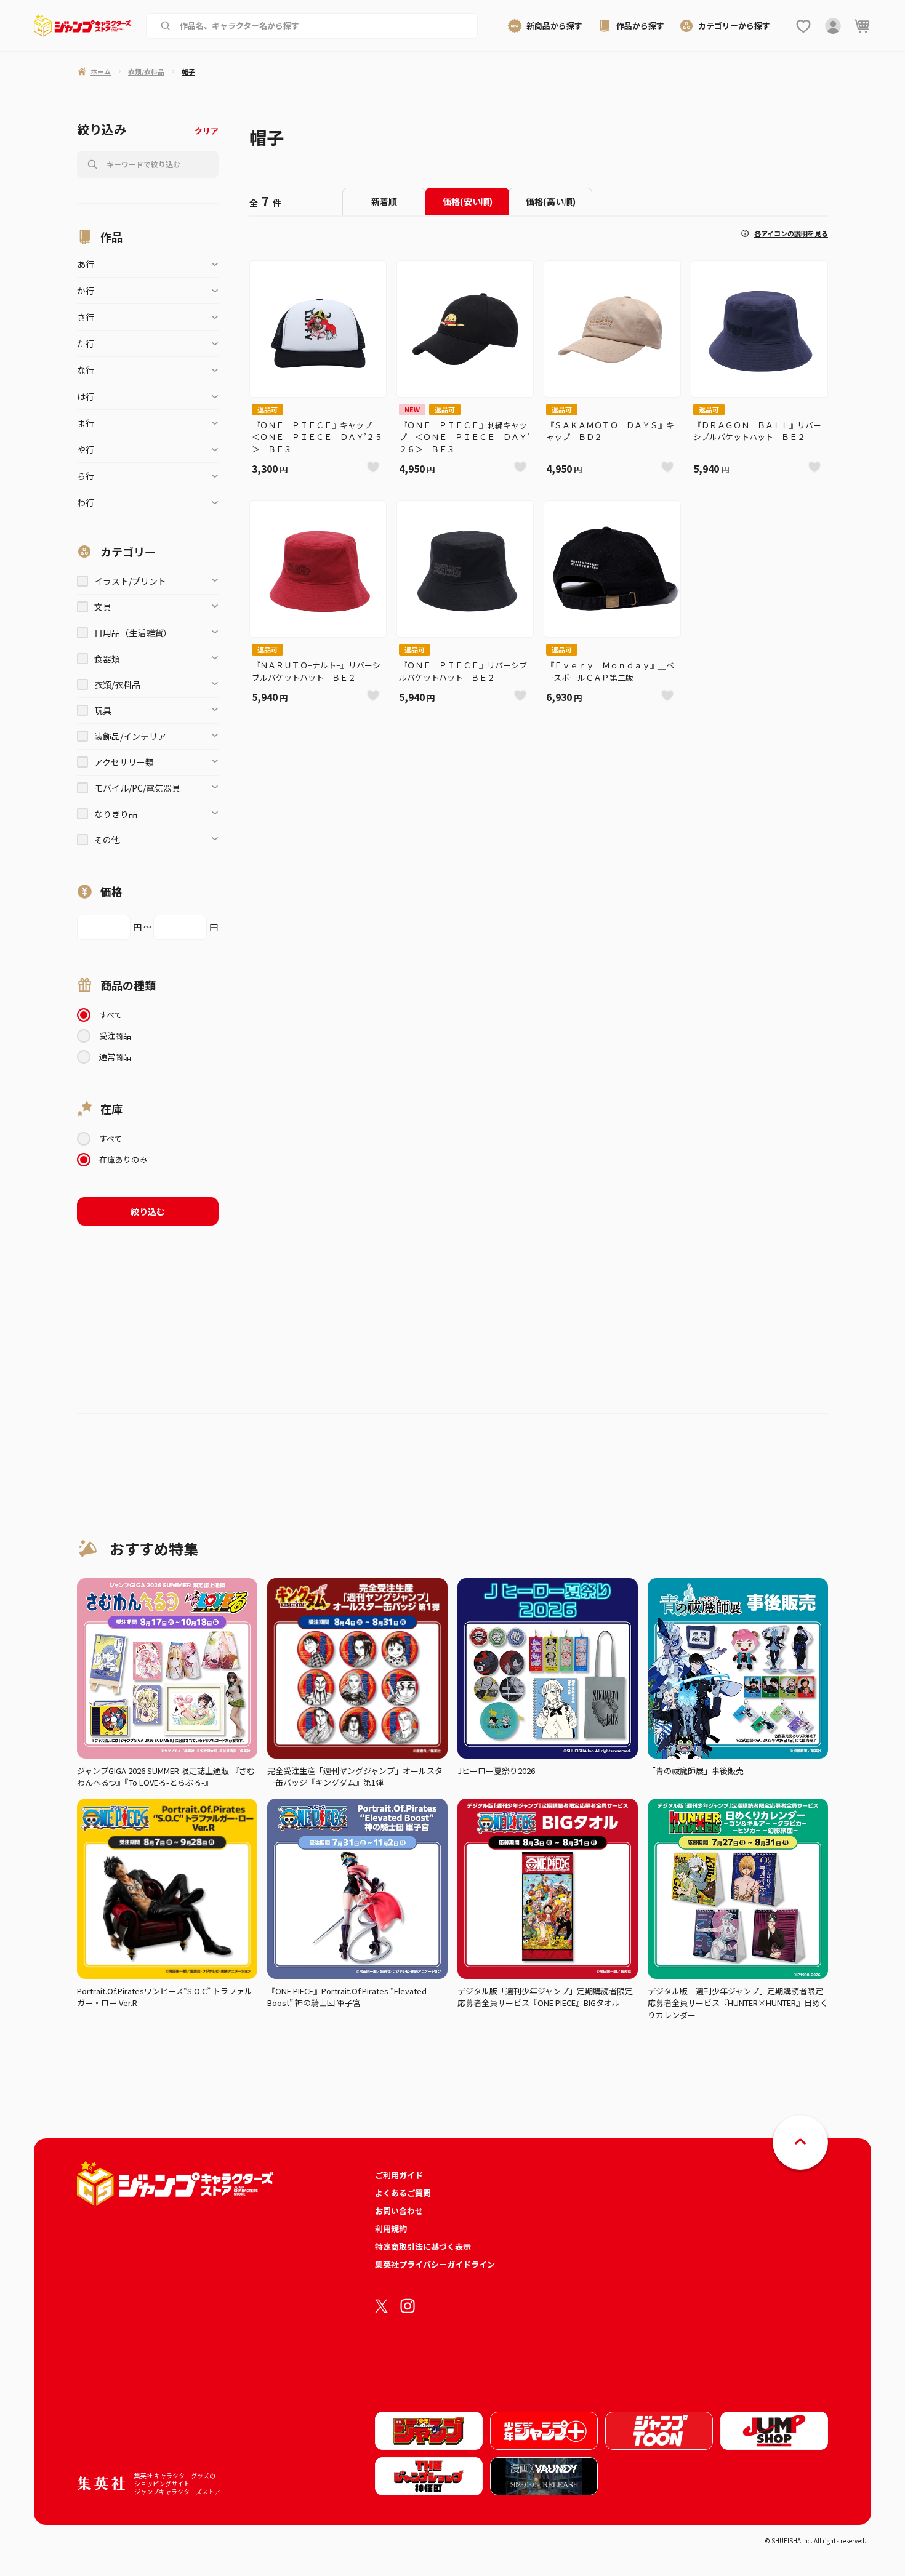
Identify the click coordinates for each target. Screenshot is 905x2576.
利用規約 (391, 2229)
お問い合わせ (399, 2211)
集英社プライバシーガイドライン (435, 2264)
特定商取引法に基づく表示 (423, 2246)
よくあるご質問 (403, 2193)
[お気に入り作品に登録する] (373, 467)
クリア (207, 131)
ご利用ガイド (399, 2175)
